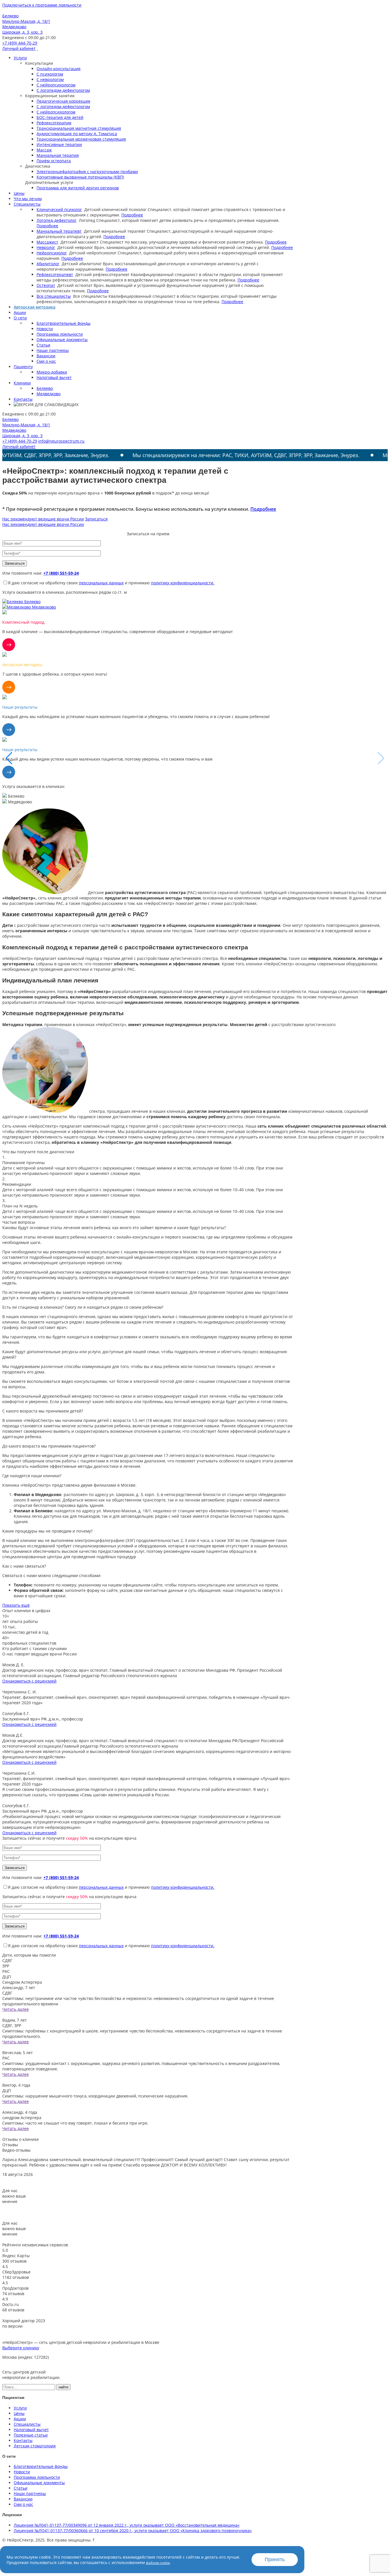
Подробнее (132, 215)
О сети (20, 318)
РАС (6, 1971)
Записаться (96, 519)
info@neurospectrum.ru (61, 441)
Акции (20, 312)
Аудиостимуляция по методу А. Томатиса (77, 134)
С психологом (50, 74)
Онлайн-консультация (59, 69)
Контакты (23, 399)
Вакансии (46, 356)
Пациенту (23, 367)
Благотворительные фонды (64, 323)
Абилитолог (48, 264)
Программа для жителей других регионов (78, 188)
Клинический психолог (59, 209)
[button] (381, 758)
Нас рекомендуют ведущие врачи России (43, 519)
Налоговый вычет (54, 377)
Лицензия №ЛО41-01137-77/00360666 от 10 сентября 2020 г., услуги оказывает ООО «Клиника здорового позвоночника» (133, 2531)
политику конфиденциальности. (183, 583)
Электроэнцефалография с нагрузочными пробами (87, 172)
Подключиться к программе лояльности (42, 5)
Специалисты (27, 204)
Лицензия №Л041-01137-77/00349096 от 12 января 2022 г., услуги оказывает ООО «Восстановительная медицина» (127, 2525)
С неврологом (50, 79)
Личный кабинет (19, 48)
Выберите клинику (21, 2348)
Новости (45, 329)
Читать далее (16, 2009)
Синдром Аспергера (22, 1982)
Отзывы (10, 2145)
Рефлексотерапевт (55, 274)
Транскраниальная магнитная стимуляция (79, 128)
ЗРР (6, 1966)
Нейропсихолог (52, 253)
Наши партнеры (53, 350)
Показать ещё (16, 1605)
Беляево (45, 388)
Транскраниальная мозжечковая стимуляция (81, 139)
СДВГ (7, 1960)
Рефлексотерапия (54, 123)
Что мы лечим (28, 199)
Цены (19, 193)
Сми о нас (46, 361)
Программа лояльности (60, 334)
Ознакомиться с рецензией (29, 1681)
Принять (275, 2559)
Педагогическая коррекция (63, 101)
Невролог (46, 247)
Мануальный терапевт (59, 231)
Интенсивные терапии (59, 144)
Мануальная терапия (58, 155)
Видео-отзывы (16, 2150)
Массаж (44, 150)
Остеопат (46, 285)
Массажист (47, 242)
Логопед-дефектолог (57, 220)
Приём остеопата (54, 161)
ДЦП (7, 1977)
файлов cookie (158, 2563)
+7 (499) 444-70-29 (20, 43)
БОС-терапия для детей (60, 117)
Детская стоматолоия (35, 2446)
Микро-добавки (52, 372)
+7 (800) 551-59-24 (61, 573)
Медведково (49, 394)
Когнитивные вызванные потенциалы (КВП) (80, 177)
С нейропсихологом (56, 85)
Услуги (20, 58)
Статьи (43, 345)
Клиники (22, 383)
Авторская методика (35, 307)
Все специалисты (54, 296)
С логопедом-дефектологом (63, 90)
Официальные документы (62, 340)
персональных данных (101, 583)
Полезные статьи (31, 2435)
